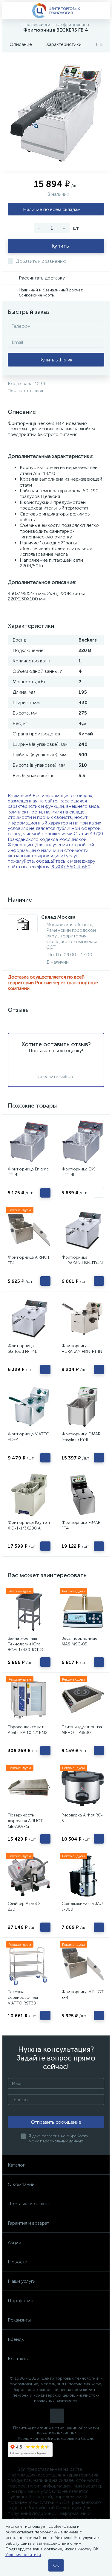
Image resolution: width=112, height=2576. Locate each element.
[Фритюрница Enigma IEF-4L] (29, 1141)
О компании (21, 2184)
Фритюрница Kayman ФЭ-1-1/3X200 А (29, 1525)
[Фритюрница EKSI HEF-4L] (83, 1141)
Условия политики (23, 2555)
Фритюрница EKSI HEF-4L (79, 1172)
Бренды (16, 2339)
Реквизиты (19, 2320)
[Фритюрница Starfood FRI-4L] (29, 1318)
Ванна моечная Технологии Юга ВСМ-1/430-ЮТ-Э (26, 1644)
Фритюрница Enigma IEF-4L (28, 1172)
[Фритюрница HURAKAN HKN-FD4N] (83, 1230)
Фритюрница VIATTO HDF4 (29, 1437)
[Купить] (45, 1193)
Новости (18, 2262)
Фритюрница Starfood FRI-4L (22, 1349)
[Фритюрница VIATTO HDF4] (29, 1407)
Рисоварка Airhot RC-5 (82, 1818)
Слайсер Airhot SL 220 (25, 1906)
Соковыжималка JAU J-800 (82, 1906)
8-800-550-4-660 (71, 867)
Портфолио (21, 2301)
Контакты (18, 2359)
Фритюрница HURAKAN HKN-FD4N (82, 1260)
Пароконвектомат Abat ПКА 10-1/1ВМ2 (28, 1730)
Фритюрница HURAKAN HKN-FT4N (82, 1349)
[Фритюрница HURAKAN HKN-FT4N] (83, 1318)
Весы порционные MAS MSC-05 (79, 1641)
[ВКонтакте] (57, 2416)
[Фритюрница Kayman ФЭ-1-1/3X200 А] (29, 1495)
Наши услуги (22, 2281)
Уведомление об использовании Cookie (56, 2438)
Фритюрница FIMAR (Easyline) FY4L (81, 1437)
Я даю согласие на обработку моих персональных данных (58, 2139)
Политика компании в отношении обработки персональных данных (56, 2430)
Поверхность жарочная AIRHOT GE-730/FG (25, 1821)
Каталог (16, 2165)
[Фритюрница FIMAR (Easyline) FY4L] (83, 1407)
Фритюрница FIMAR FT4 (81, 1525)
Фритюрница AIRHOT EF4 (29, 1260)
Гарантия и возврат (29, 2223)
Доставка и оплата (28, 2204)
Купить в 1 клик (56, 360)
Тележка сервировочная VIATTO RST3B (23, 1997)
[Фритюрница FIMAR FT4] (83, 1495)
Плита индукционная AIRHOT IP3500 (82, 1730)
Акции (14, 2242)
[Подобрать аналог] (99, 1193)
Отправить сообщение (56, 2122)
